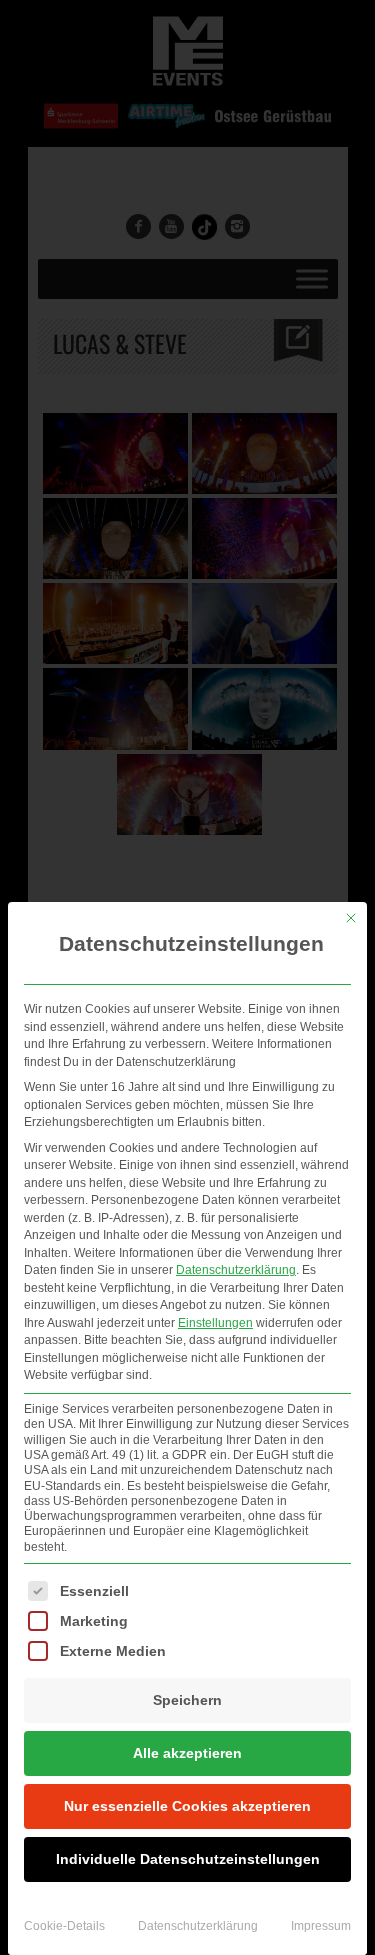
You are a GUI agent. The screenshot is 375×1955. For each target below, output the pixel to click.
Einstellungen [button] (215, 1323)
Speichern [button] (187, 1700)
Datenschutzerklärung (236, 1270)
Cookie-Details (64, 1926)
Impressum (321, 1926)
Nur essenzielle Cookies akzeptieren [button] (187, 1806)
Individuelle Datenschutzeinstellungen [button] (188, 1859)
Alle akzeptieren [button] (187, 1753)
